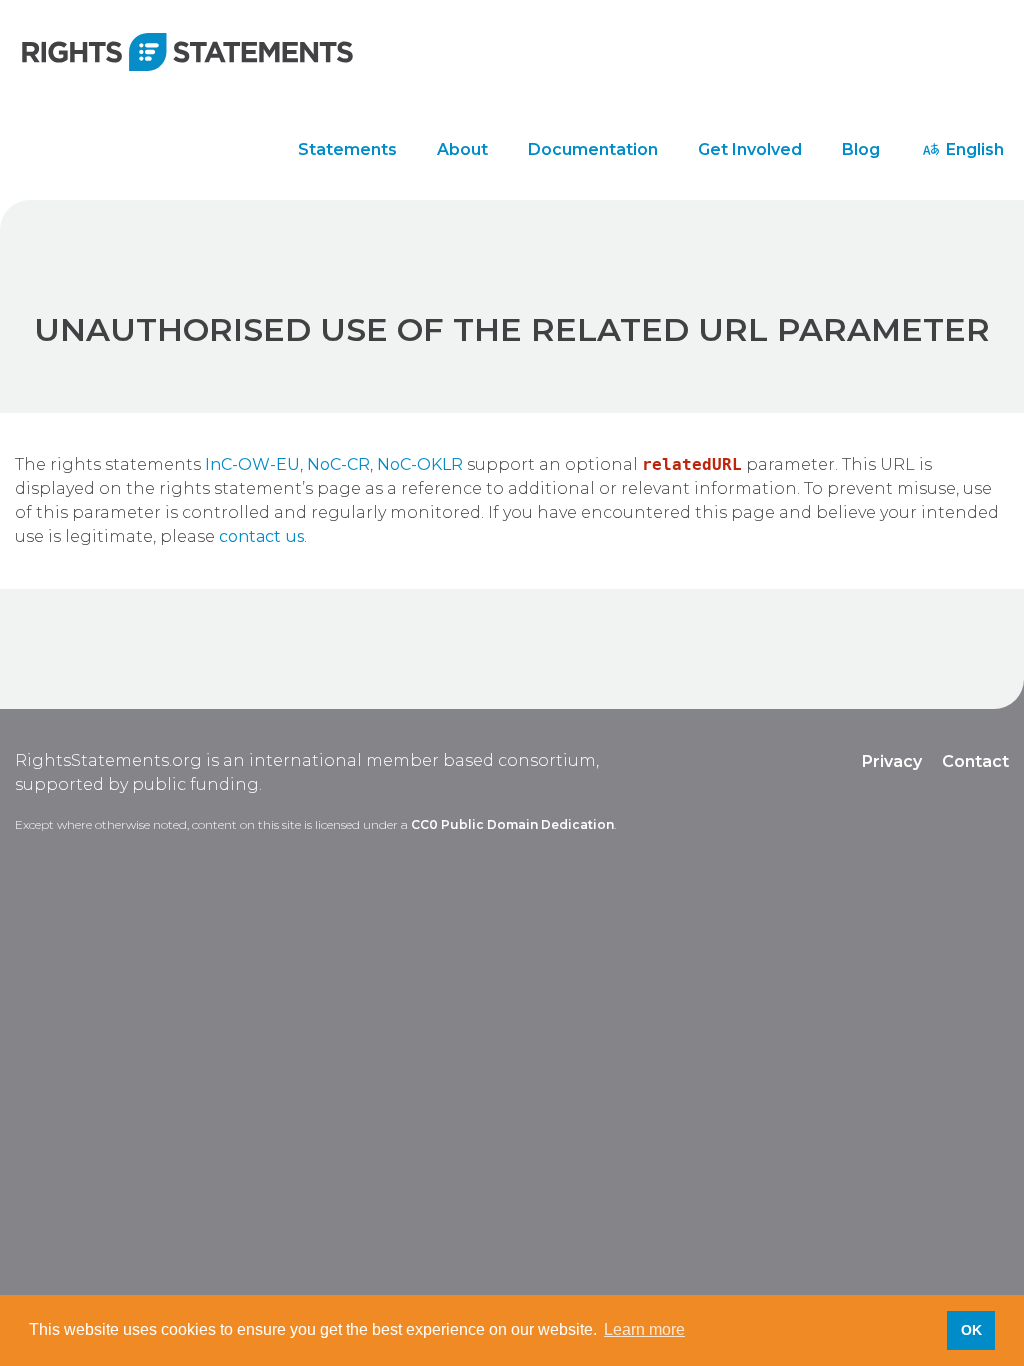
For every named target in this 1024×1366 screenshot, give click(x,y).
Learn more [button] (644, 1329)
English (973, 149)
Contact (975, 761)
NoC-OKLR (420, 464)
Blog (861, 149)
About (462, 149)
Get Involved (750, 149)
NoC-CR (338, 464)
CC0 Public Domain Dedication (512, 824)
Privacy (892, 761)
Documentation (593, 149)
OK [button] (971, 1330)
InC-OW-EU (252, 464)
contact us (261, 536)
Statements (347, 149)
